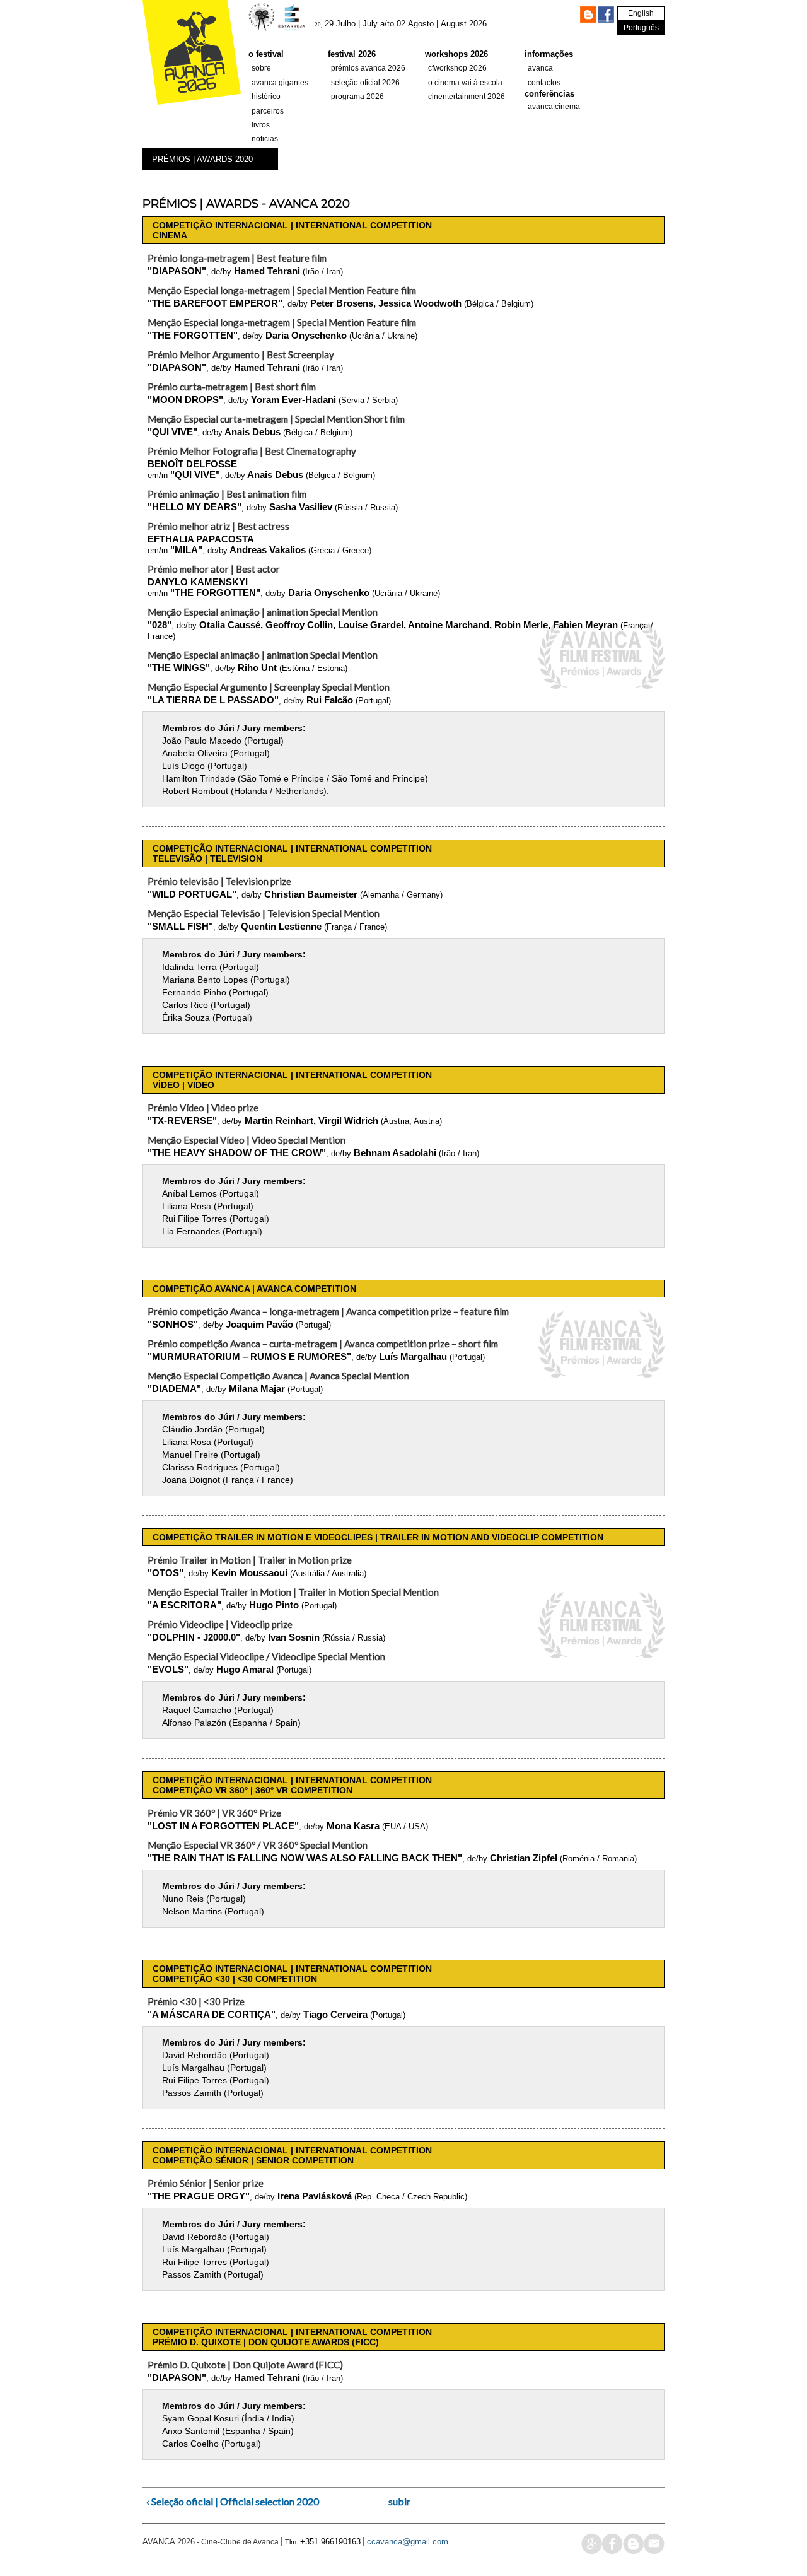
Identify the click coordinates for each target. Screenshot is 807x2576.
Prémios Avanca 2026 (368, 68)
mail (654, 2544)
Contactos (544, 83)
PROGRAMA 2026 (357, 97)
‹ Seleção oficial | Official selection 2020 (233, 2501)
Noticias (265, 139)
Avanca (540, 68)
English (641, 13)
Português (641, 28)
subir (399, 2501)
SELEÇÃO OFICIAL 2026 (365, 83)
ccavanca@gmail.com (408, 2542)
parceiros (268, 111)
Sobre (261, 68)
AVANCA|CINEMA (554, 107)
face (613, 2544)
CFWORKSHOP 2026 (457, 68)
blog (633, 2544)
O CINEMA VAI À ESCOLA (465, 83)
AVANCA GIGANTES (280, 83)
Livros (261, 125)
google (592, 2544)
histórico (266, 97)
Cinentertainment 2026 (467, 97)
